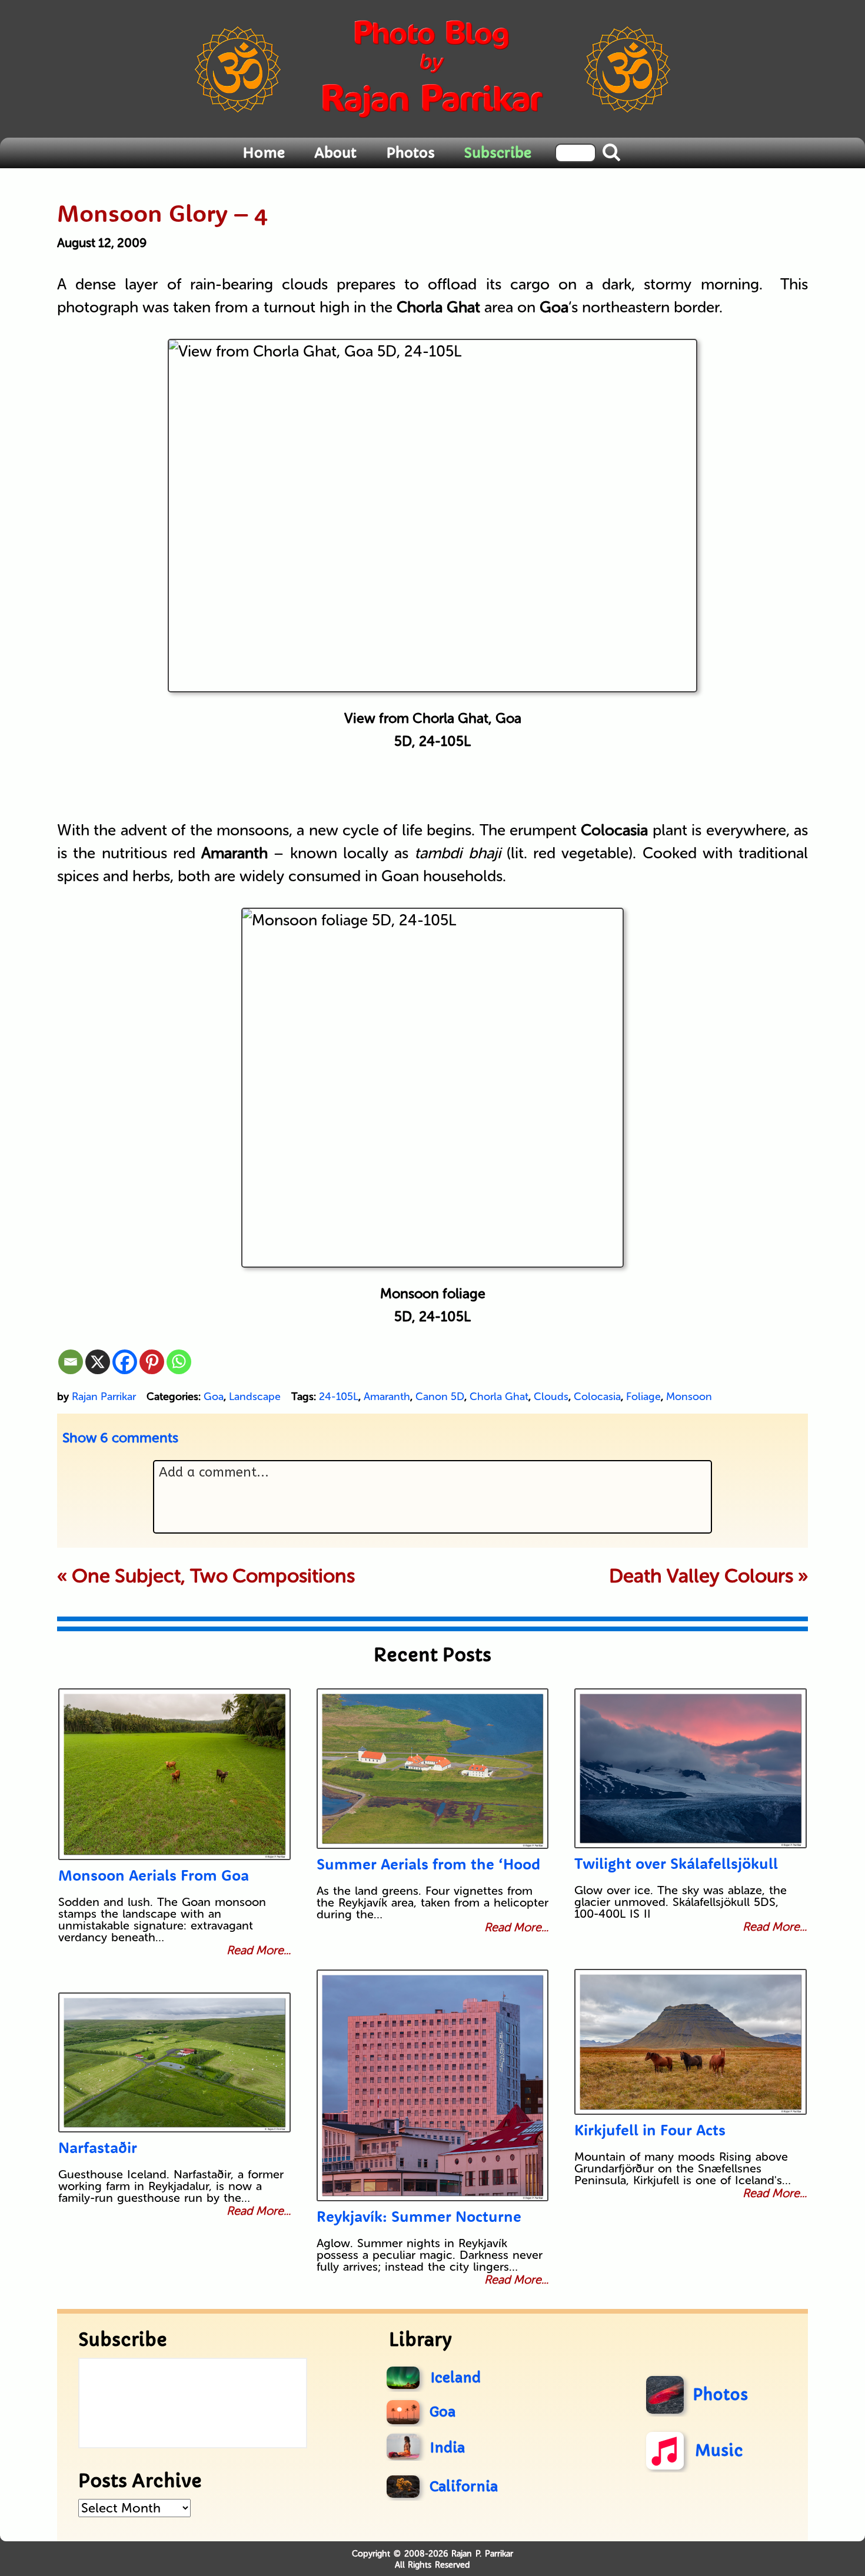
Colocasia (597, 1397)
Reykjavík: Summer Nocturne (419, 2216)
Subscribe (498, 153)
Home (264, 153)
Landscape (255, 1397)
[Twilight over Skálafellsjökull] (691, 1768)
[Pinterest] (152, 1362)
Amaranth (387, 1397)
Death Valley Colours (701, 1576)
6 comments (120, 1438)
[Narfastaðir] (174, 2062)
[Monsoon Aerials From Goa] (174, 1774)
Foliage (643, 1397)
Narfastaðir (98, 2147)
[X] (98, 1362)
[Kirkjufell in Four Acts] (691, 2042)
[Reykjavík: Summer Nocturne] (433, 2085)
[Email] (71, 1362)
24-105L (339, 1397)
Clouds (551, 1397)
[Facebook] (125, 1362)
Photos (410, 153)
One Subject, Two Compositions (213, 1576)
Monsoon (689, 1397)
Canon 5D (440, 1397)
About (335, 153)
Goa (214, 1397)
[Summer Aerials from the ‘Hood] (433, 1769)
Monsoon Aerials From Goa (154, 1875)
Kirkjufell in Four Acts (650, 2130)
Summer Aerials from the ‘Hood (428, 1864)
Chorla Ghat (499, 1397)
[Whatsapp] (179, 1362)
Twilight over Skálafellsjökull (676, 1863)
